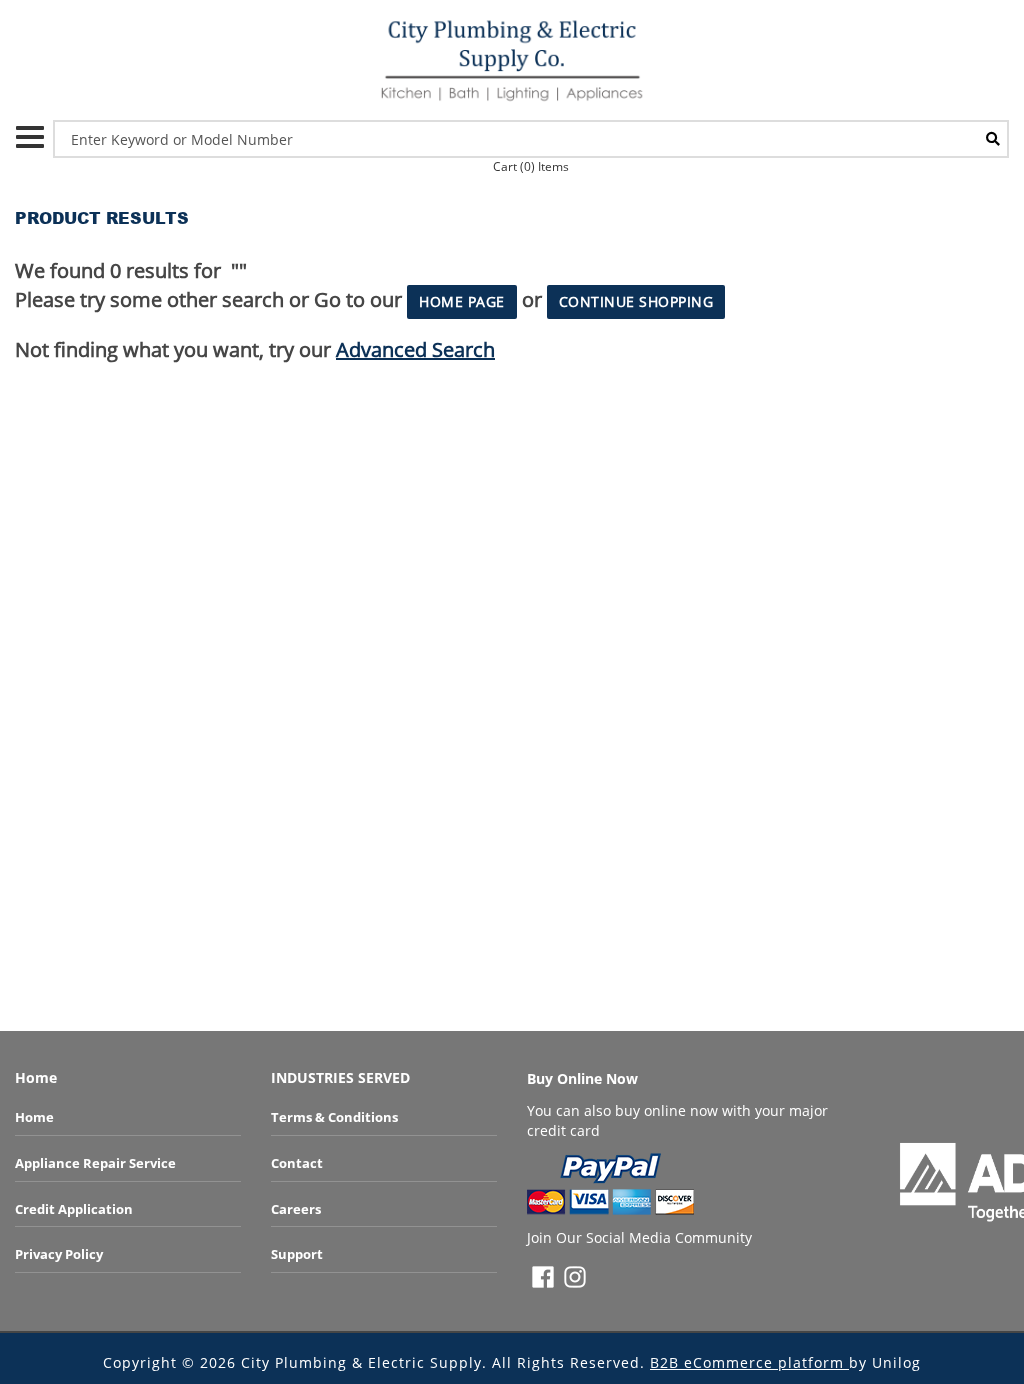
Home (34, 1117)
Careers (296, 1209)
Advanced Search (415, 349)
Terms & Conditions (334, 1117)
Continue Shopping (636, 301)
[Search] (993, 139)
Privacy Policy (59, 1254)
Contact (297, 1163)
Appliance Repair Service (95, 1163)
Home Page (462, 301)
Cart (531, 166)
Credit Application (74, 1209)
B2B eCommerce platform (749, 1362)
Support (297, 1254)
